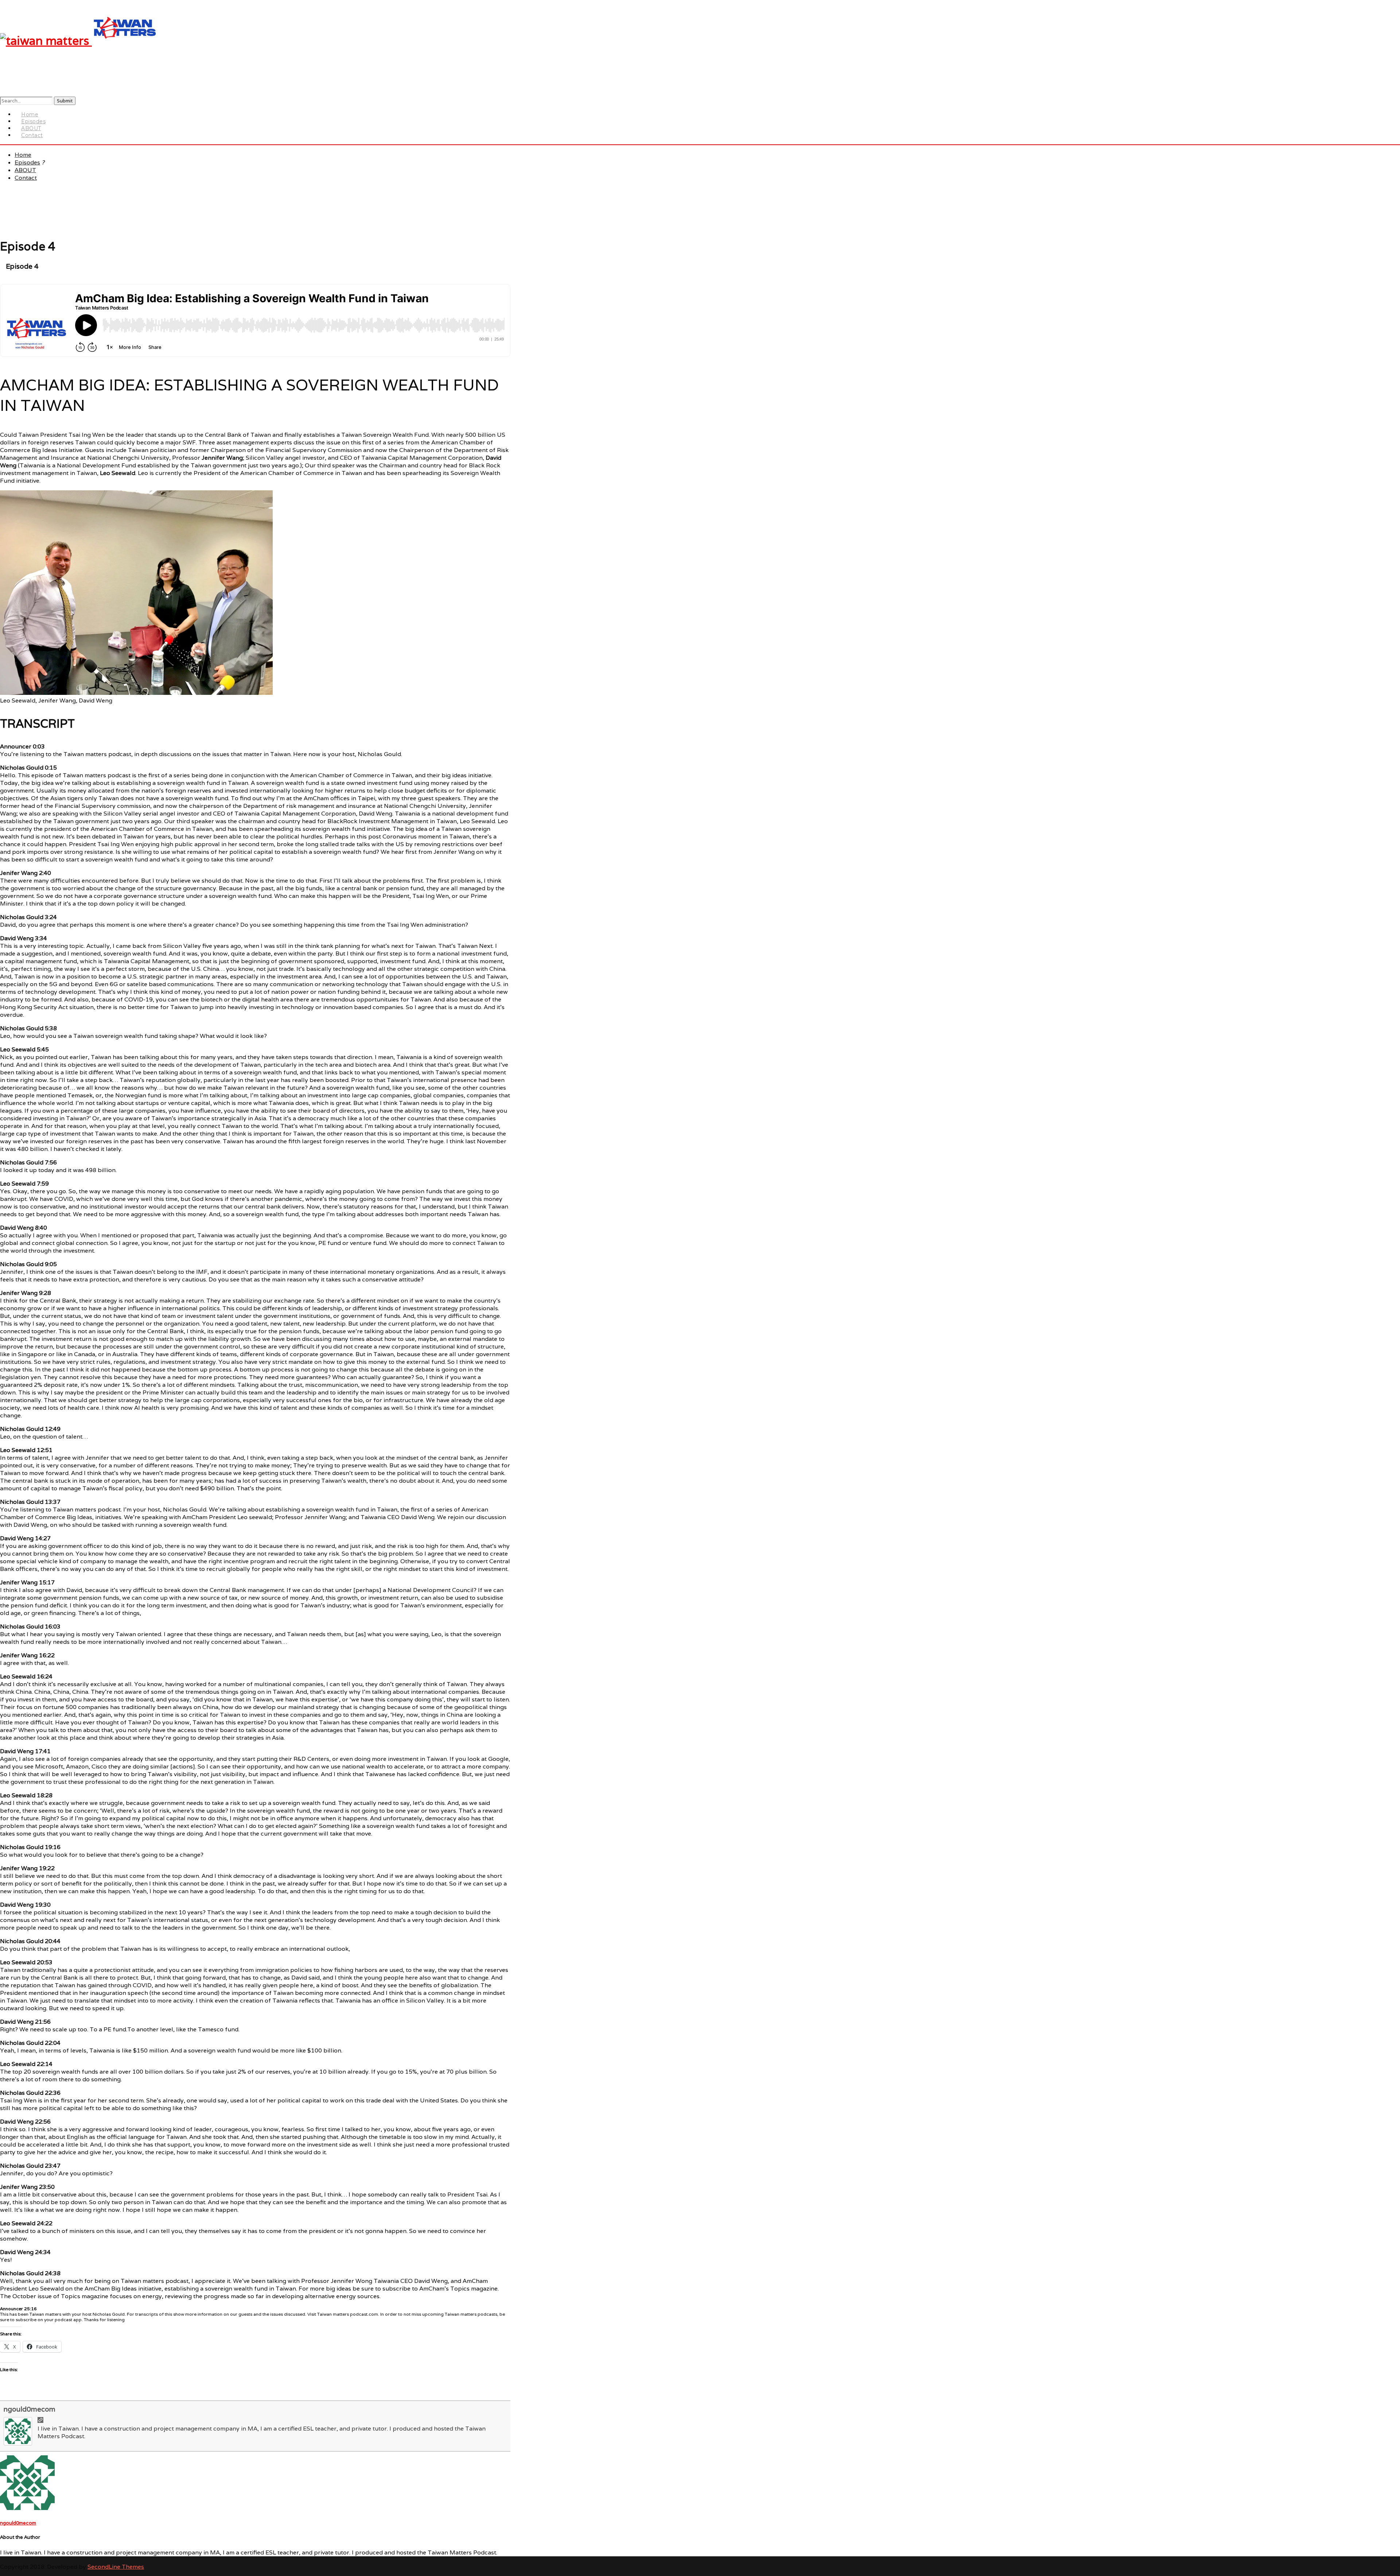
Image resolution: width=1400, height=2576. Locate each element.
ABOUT (25, 170)
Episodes (27, 162)
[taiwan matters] (79, 41)
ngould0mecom (30, 2409)
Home (23, 155)
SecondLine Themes (116, 2567)
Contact (32, 135)
